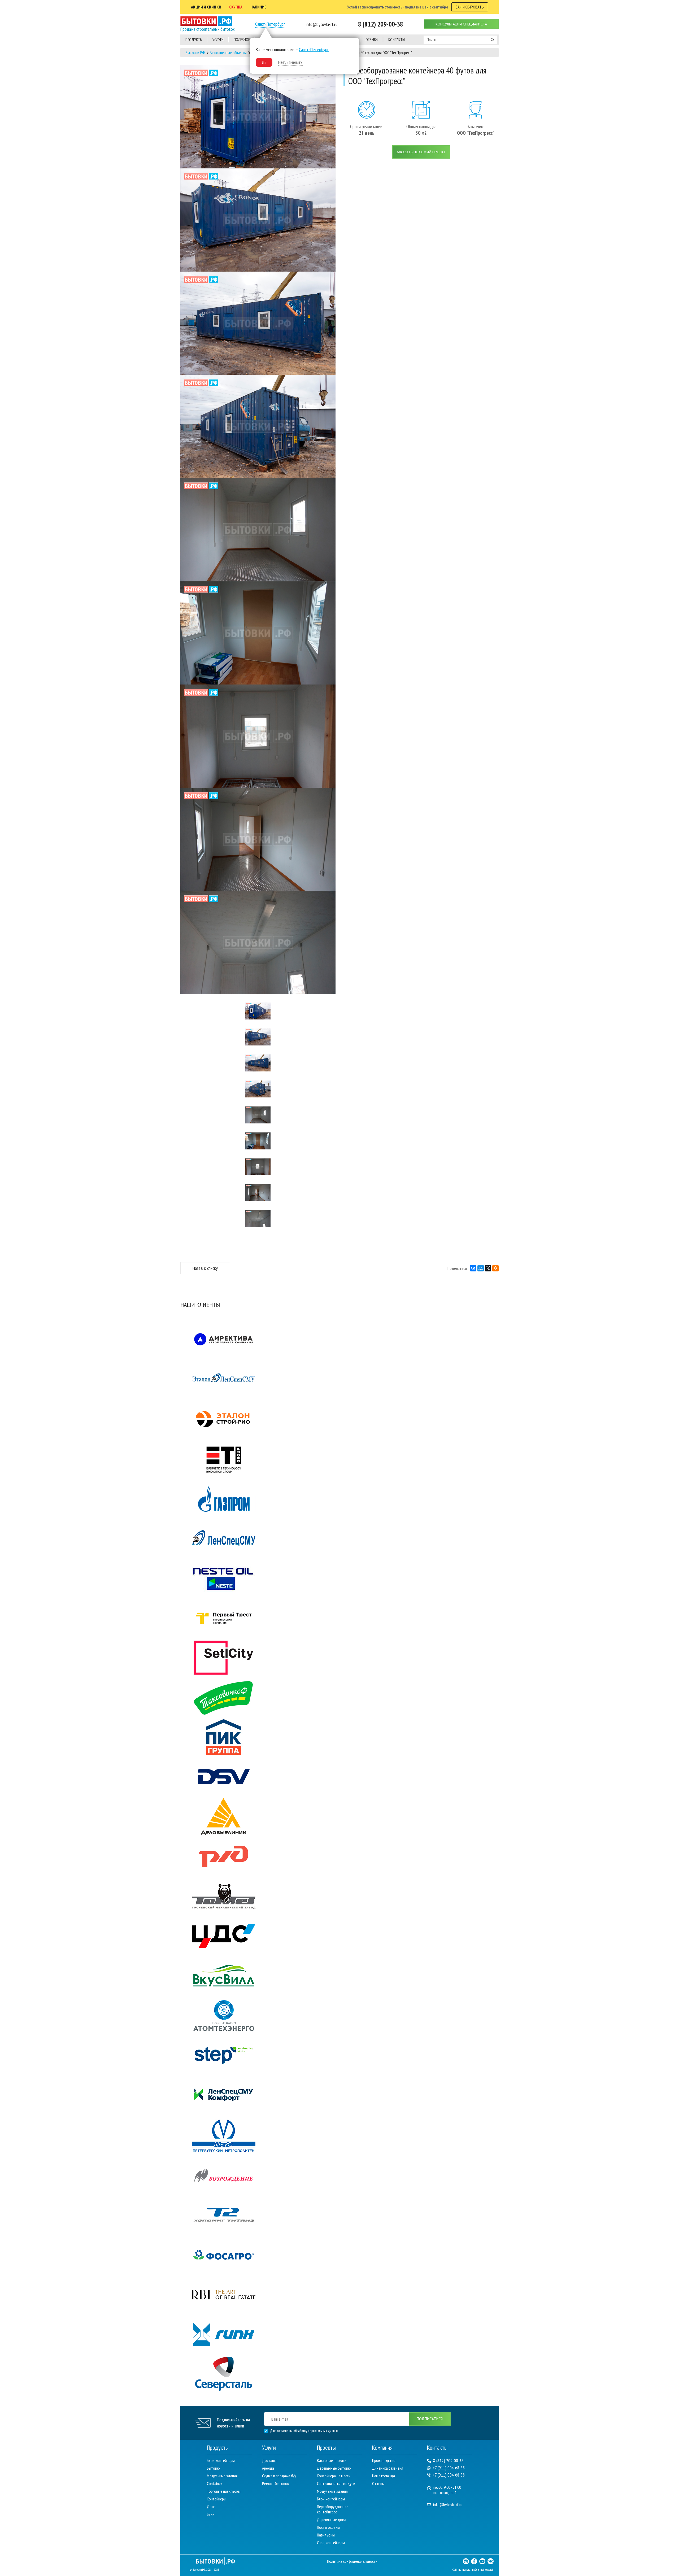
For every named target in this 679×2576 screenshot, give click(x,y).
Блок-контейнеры (221, 2460)
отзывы (372, 40)
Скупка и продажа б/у (279, 2476)
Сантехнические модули (336, 2483)
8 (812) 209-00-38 (448, 2461)
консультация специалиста (461, 24)
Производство (384, 2460)
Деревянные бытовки (334, 2468)
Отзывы (378, 2483)
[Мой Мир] (481, 1268)
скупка (236, 7)
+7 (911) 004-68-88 (449, 2468)
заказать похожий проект (421, 152)
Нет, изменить (290, 62)
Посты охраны (328, 2527)
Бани (211, 2514)
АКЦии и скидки (206, 7)
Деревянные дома (332, 2520)
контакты (397, 40)
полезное (242, 40)
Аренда (268, 2468)
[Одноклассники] (495, 1268)
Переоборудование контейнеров (333, 2509)
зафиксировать (470, 7)
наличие (258, 7)
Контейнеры (217, 2499)
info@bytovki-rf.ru (448, 2505)
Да (264, 62)
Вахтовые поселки (332, 2460)
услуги (218, 40)
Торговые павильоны (224, 2491)
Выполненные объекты (228, 53)
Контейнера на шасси (334, 2476)
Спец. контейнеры (331, 2543)
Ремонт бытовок (275, 2483)
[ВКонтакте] (473, 1268)
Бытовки (214, 2468)
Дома (211, 2507)
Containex (215, 2483)
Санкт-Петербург (270, 24)
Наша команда (384, 2476)
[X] (488, 1268)
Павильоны (326, 2535)
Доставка (270, 2460)
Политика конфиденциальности (352, 2561)
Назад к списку (205, 1268)
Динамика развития (388, 2468)
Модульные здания (222, 2476)
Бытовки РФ (195, 53)
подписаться (430, 2419)
